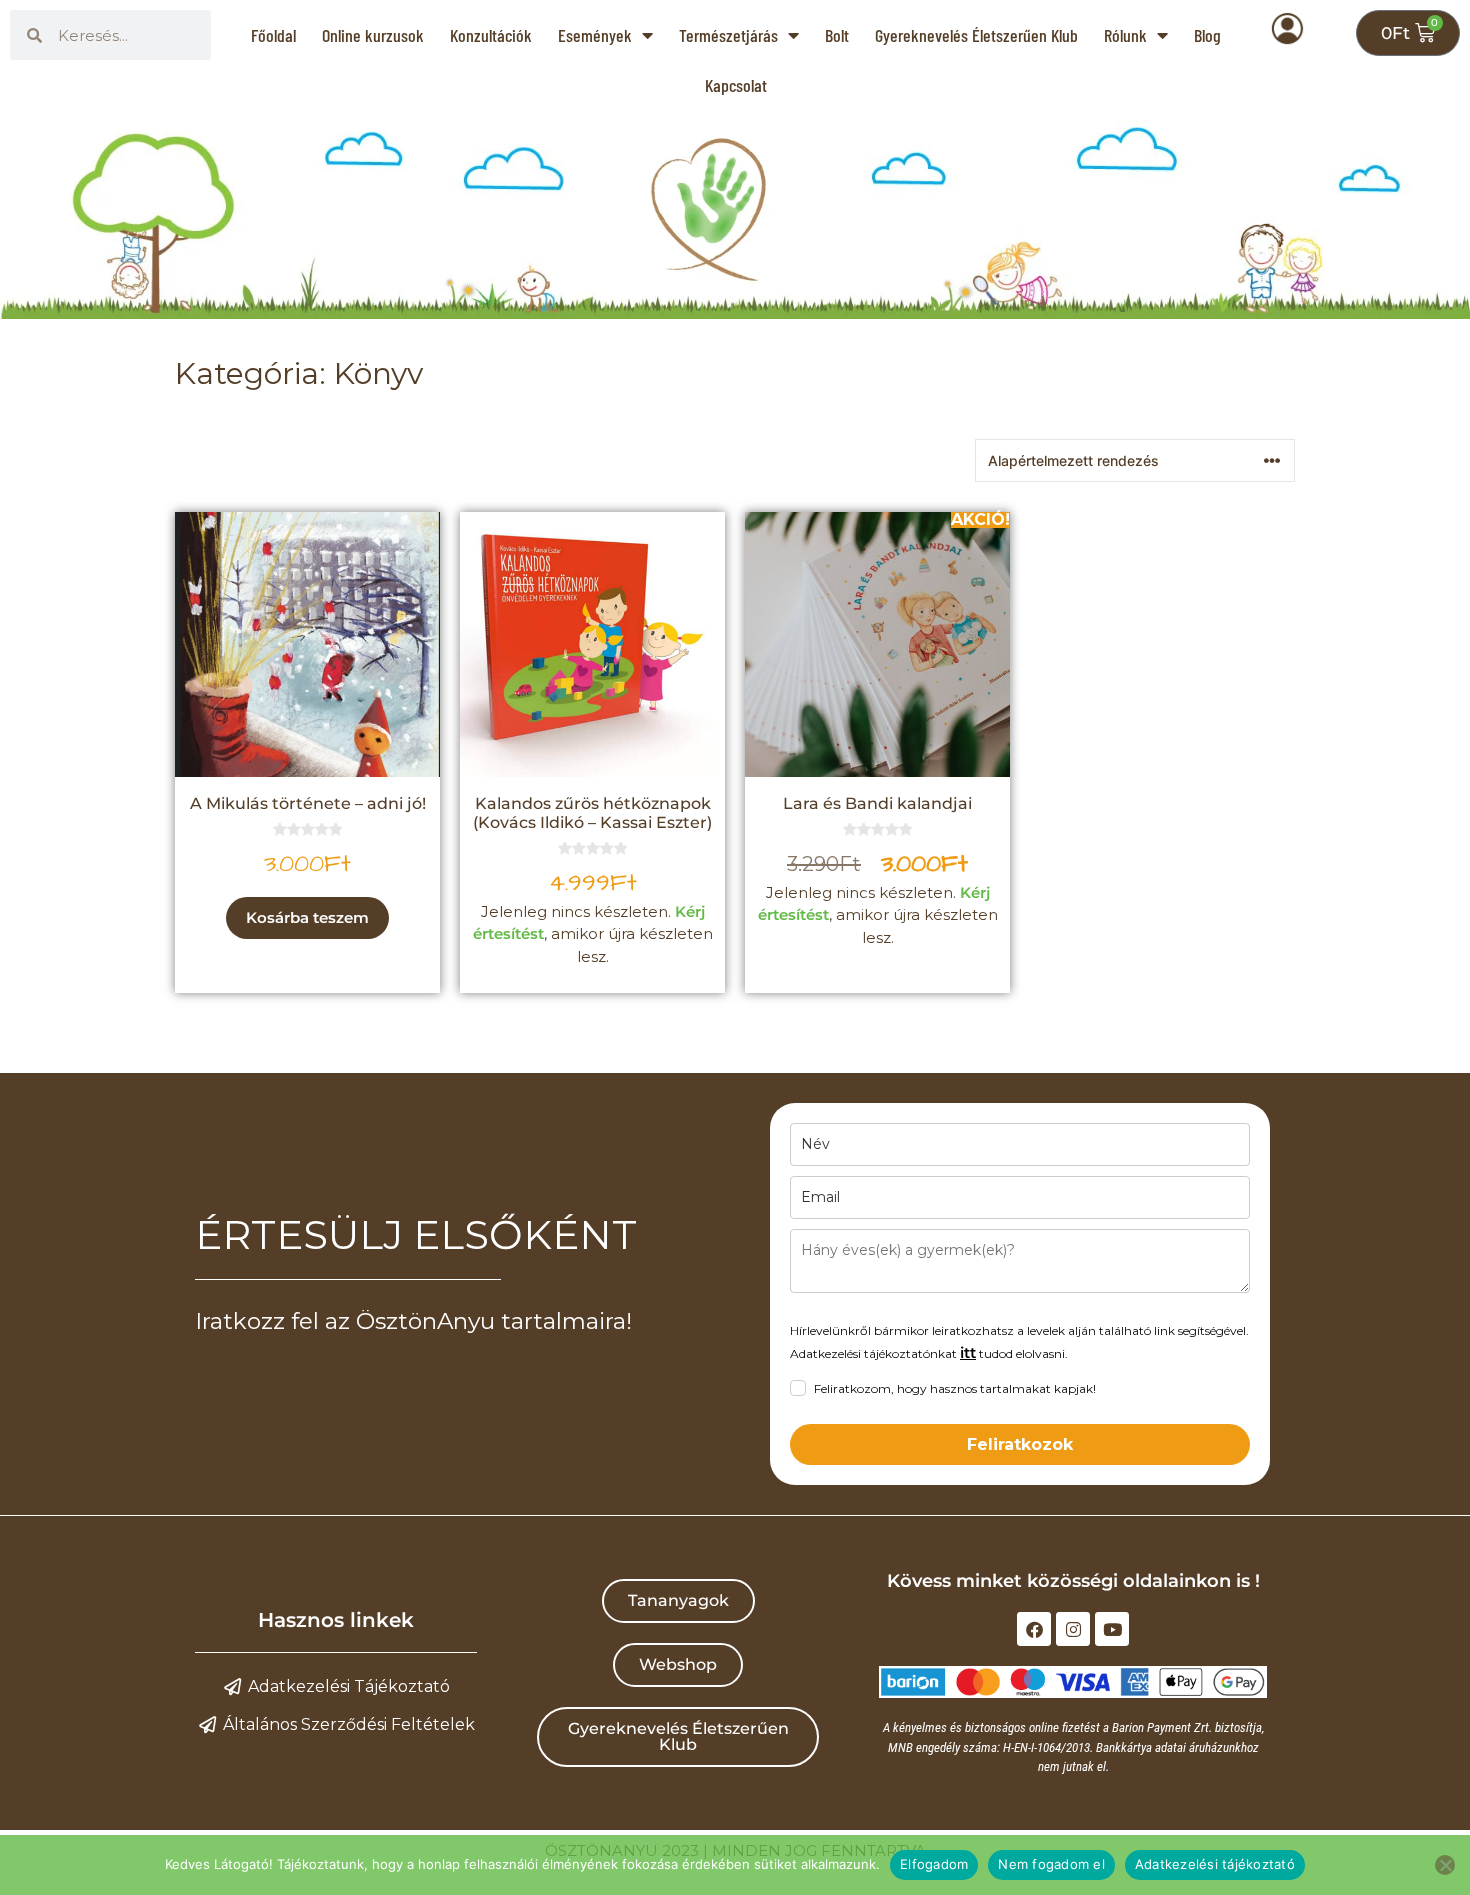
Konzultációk (491, 35)
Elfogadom (934, 1864)
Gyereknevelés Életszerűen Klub (976, 35)
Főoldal (273, 35)
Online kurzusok (373, 35)
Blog (1207, 35)
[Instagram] (1073, 1629)
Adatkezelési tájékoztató (1215, 1864)
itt (968, 1352)
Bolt (837, 35)
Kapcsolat (736, 85)
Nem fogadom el (1051, 1864)
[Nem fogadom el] (1445, 1865)
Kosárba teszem (307, 917)
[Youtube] (1112, 1629)
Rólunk (1125, 35)
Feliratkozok (1020, 1444)
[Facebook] (1034, 1629)
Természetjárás (728, 35)
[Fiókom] (1300, 42)
